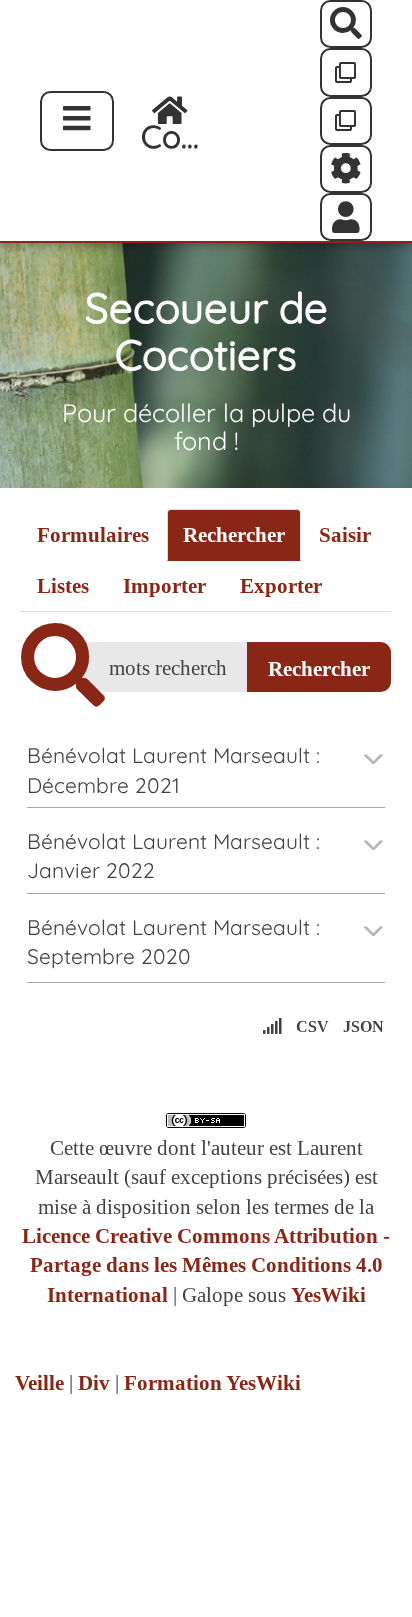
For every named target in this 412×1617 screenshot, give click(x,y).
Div (94, 1383)
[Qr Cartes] (346, 72)
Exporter (281, 586)
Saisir (345, 535)
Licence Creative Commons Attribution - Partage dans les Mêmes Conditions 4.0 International (206, 1265)
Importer (164, 586)
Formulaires (93, 535)
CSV (312, 1026)
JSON (363, 1026)
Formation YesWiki (212, 1383)
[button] (346, 217)
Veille (39, 1383)
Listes (63, 586)
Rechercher (234, 535)
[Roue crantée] (346, 169)
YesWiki (328, 1295)
